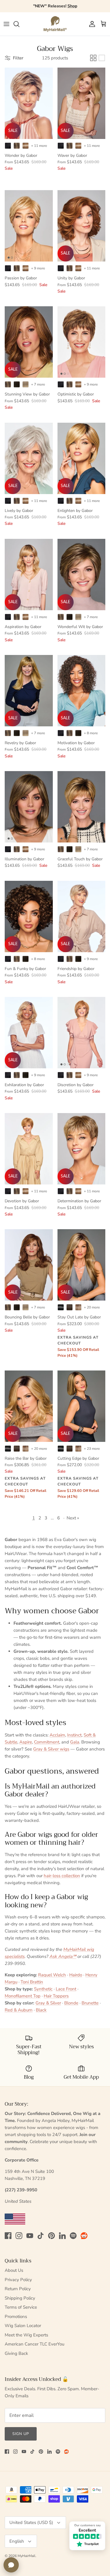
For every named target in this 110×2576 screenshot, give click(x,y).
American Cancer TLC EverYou (34, 2344)
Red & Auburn (19, 2010)
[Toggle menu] (6, 24)
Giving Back (16, 2353)
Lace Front (66, 1989)
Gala (75, 1742)
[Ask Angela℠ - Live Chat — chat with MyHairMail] (11, 2565)
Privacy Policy (18, 2280)
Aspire (26, 1742)
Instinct (74, 1735)
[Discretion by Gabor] (82, 1033)
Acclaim (57, 1735)
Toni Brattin (32, 1982)
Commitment (47, 1742)
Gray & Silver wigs (51, 1749)
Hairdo (76, 1975)
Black (41, 2010)
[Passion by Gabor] (29, 226)
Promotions (16, 2317)
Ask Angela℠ (63, 1956)
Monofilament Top (23, 1996)
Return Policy (18, 2289)
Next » (73, 1518)
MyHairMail (27, 2556)
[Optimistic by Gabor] (82, 342)
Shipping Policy (20, 2298)
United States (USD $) (31, 2522)
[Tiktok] (41, 2236)
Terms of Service (21, 2307)
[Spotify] (73, 2236)
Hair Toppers (56, 1996)
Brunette (90, 2003)
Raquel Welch (52, 1975)
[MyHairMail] (55, 24)
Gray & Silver (48, 2003)
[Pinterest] (51, 2236)
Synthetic (43, 1989)
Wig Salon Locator (23, 2326)
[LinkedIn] (62, 2236)
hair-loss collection (62, 1876)
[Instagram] (19, 2236)
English (17, 2541)
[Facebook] (8, 2236)
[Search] (19, 24)
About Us (14, 2270)
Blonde (71, 2003)
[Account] (91, 24)
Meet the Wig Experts (26, 2335)
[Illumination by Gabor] (29, 807)
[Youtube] (30, 2236)
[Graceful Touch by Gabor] (82, 807)
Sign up (21, 2434)
